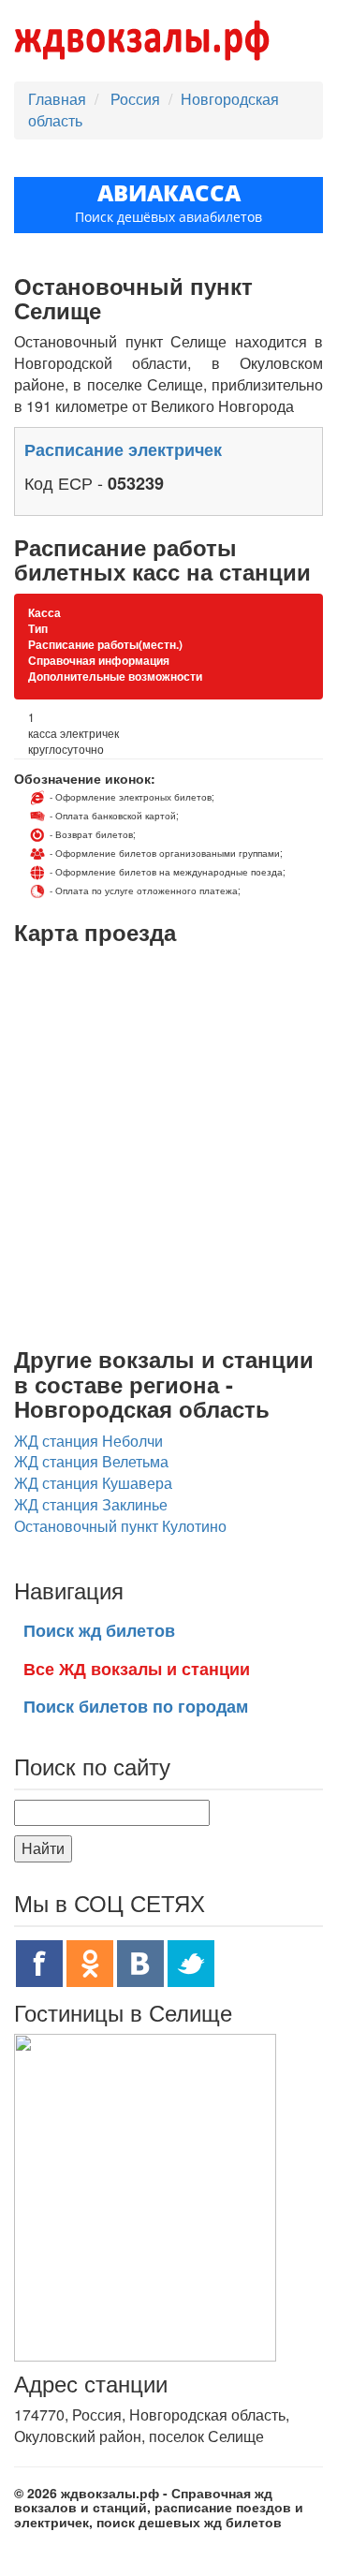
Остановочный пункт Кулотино (120, 1526)
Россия (137, 99)
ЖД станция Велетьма (91, 1461)
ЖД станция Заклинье (91, 1504)
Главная (57, 99)
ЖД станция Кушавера (93, 1483)
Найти (43, 1848)
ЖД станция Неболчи (88, 1441)
